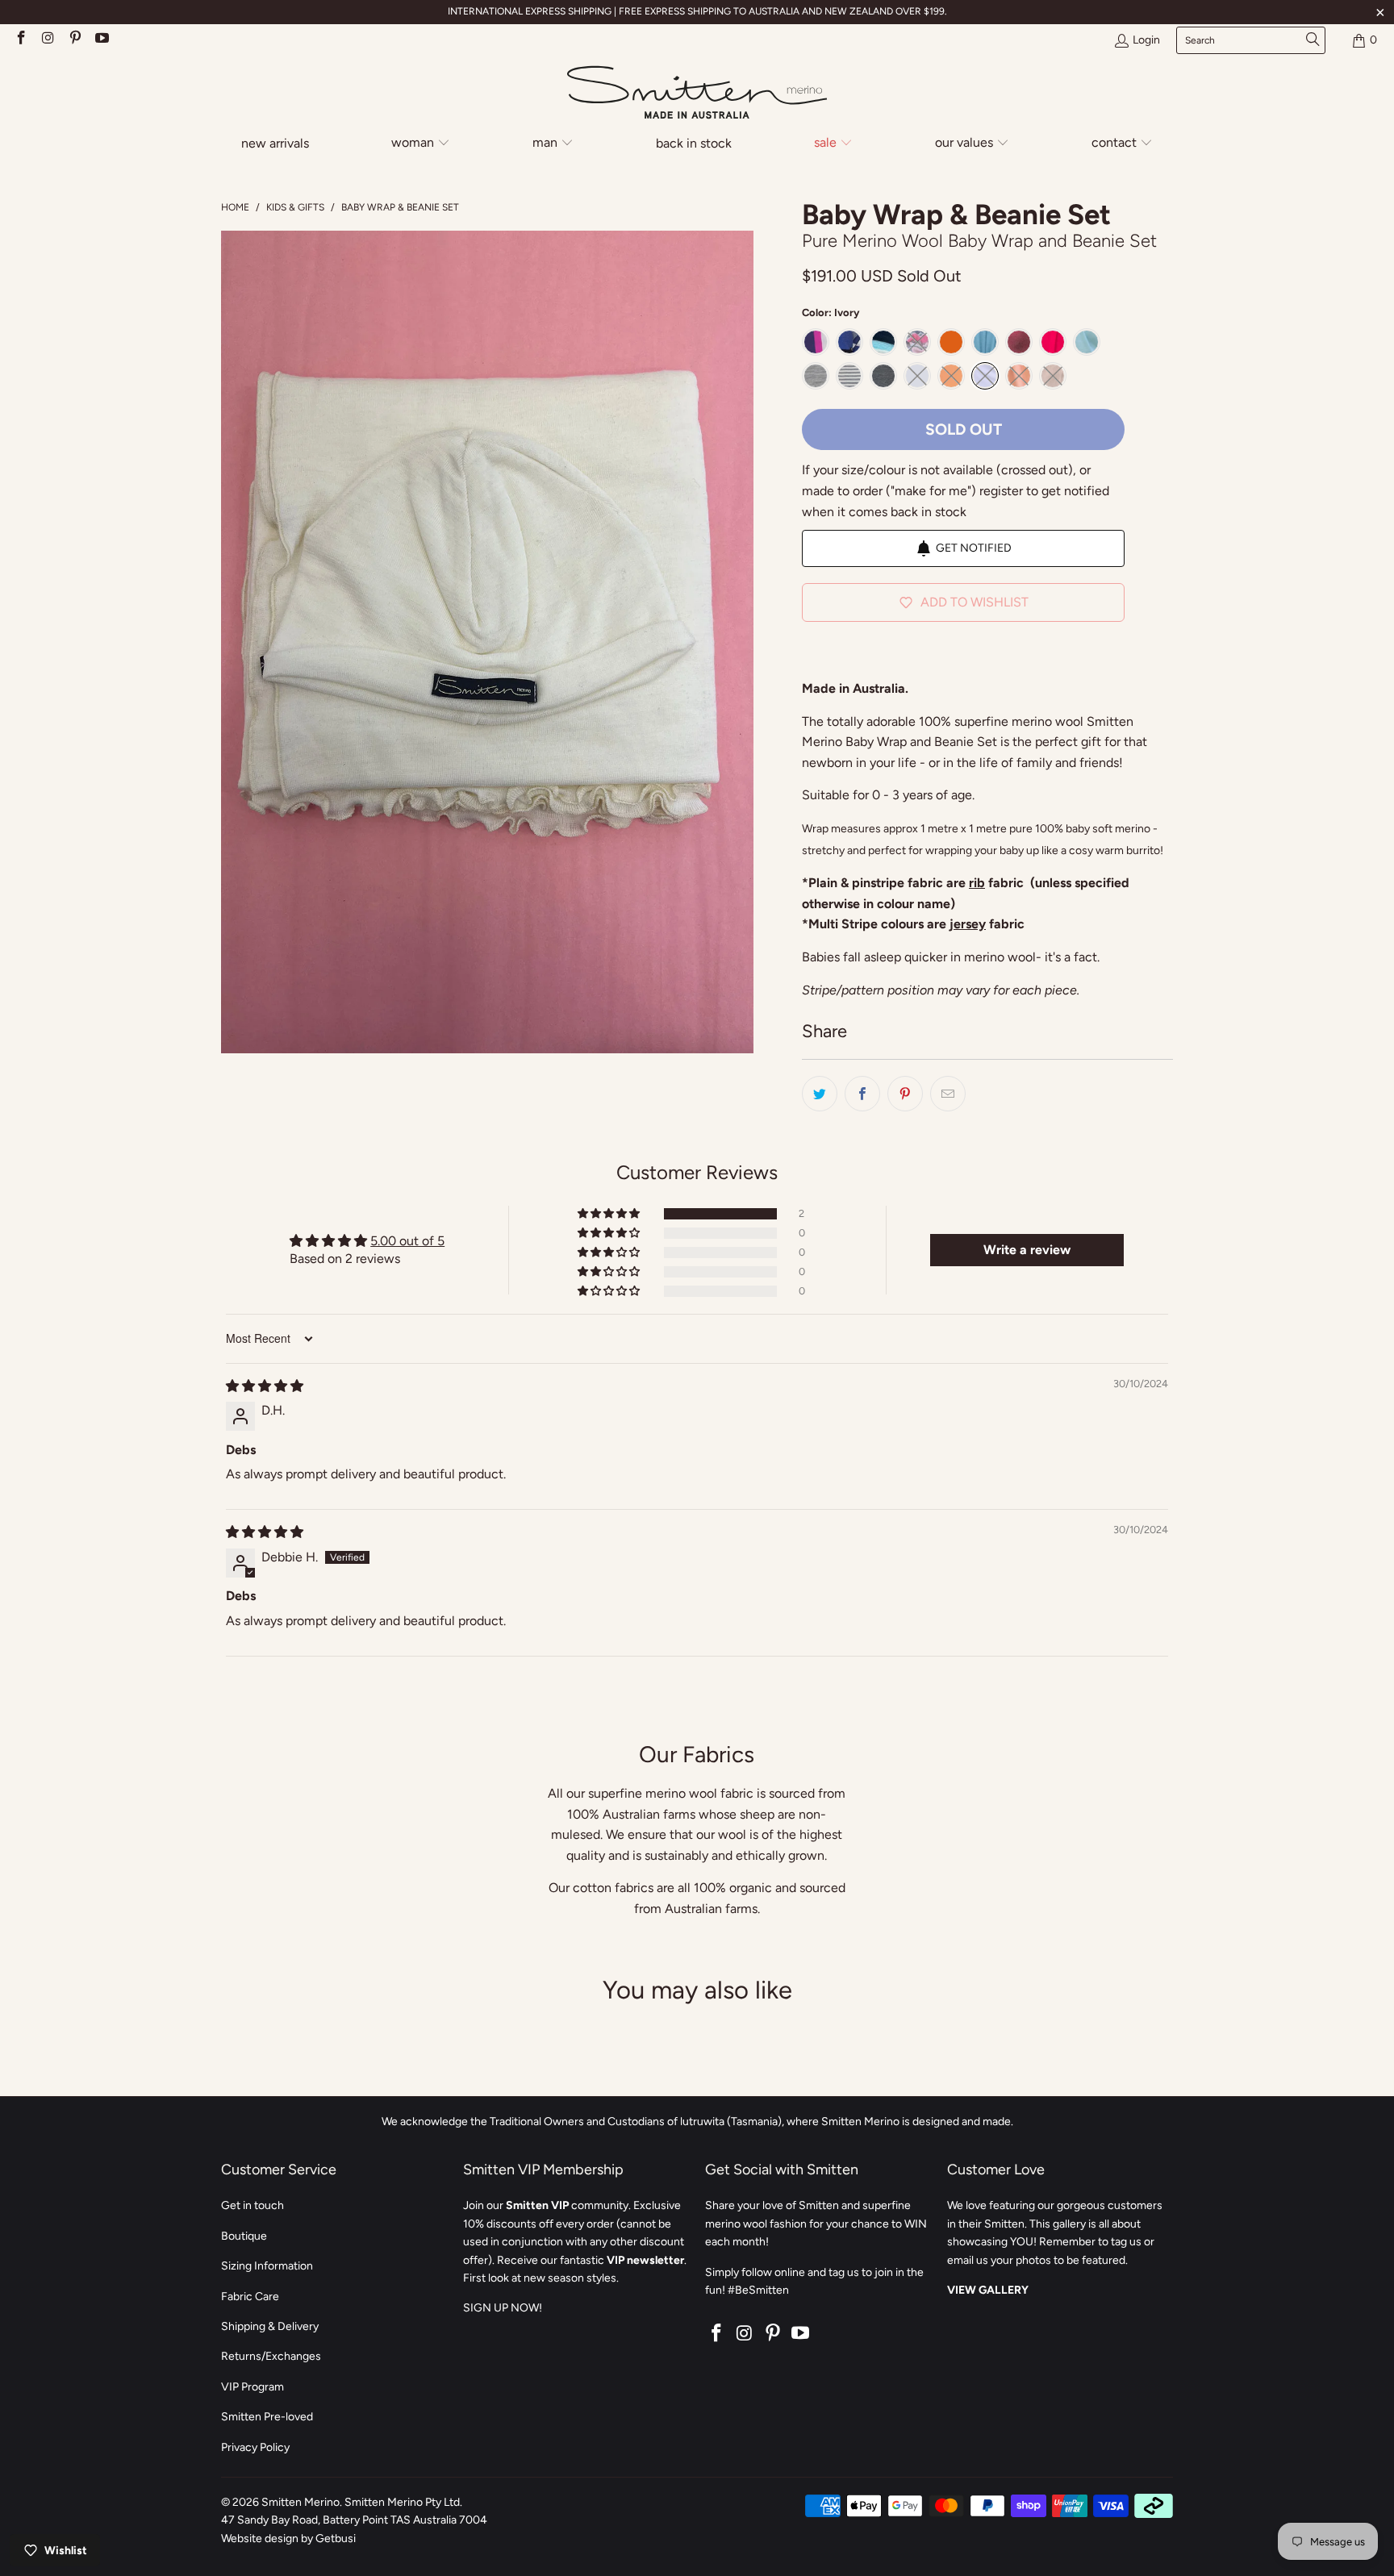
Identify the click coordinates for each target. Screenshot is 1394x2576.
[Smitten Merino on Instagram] (48, 40)
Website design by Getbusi (288, 2538)
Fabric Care (250, 2297)
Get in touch (253, 2205)
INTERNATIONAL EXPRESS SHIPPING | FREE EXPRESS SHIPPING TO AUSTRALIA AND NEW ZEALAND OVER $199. (697, 11)
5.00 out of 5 (407, 1241)
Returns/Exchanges (271, 2356)
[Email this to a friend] (948, 1094)
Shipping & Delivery (270, 2326)
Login (1146, 40)
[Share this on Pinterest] (905, 1094)
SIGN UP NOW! (503, 2308)
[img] (265, 1386)
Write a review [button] (1027, 1250)
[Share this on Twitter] (820, 1094)
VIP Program (253, 2387)
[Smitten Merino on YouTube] (102, 40)
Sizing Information (267, 2266)
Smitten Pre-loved (267, 2417)
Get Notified (974, 548)
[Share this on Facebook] (862, 1094)
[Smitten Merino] (697, 94)
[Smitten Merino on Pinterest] (74, 40)
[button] (421, 144)
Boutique (244, 2236)
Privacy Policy (255, 2447)
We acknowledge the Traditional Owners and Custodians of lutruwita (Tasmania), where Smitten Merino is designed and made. (697, 2122)
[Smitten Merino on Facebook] (20, 40)
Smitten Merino (301, 2502)
